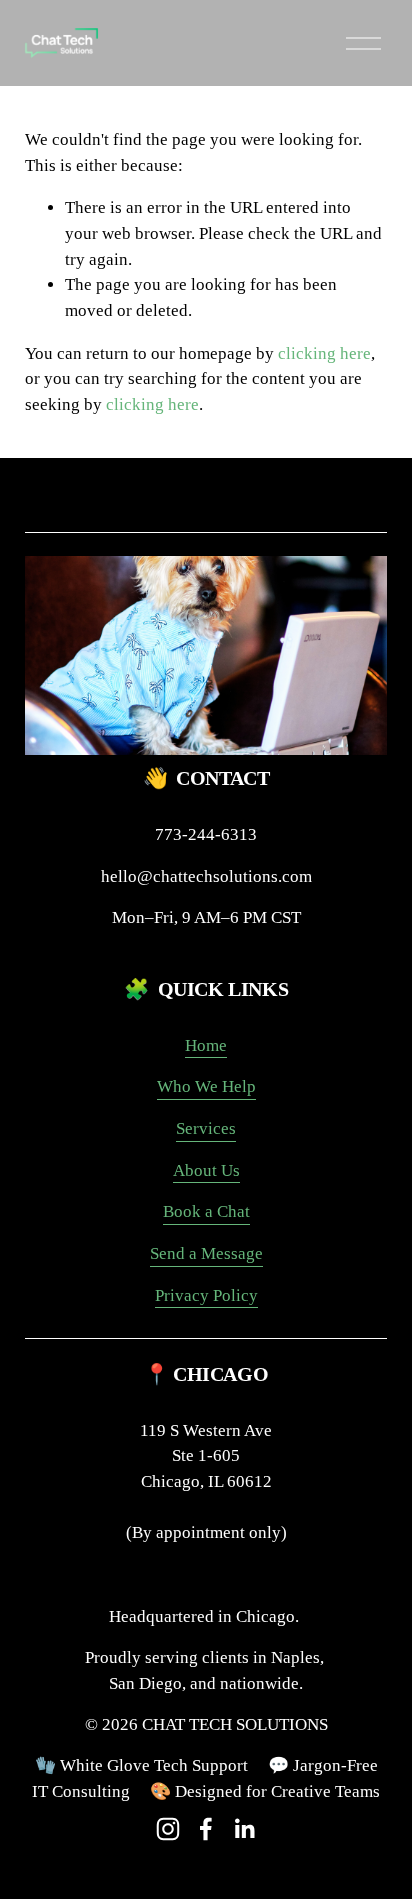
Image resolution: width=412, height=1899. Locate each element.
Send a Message (206, 1253)
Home (206, 1045)
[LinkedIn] (244, 1829)
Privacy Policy (206, 1295)
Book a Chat (206, 1211)
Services (206, 1128)
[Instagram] (168, 1829)
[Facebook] (206, 1829)
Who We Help (206, 1086)
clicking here (324, 353)
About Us (206, 1170)
